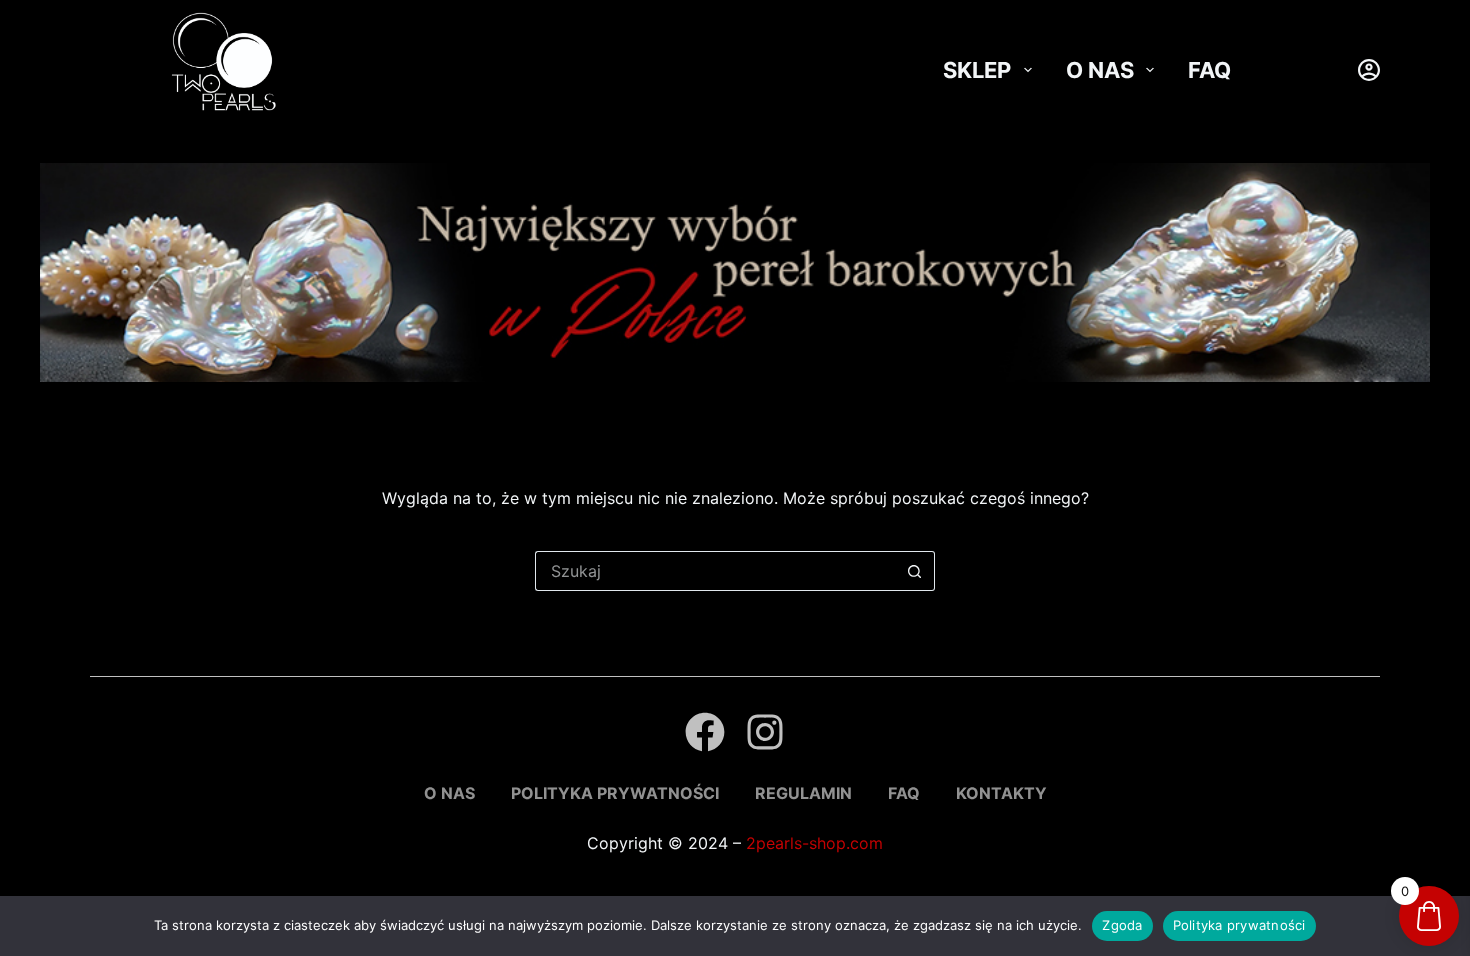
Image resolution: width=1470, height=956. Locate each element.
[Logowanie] (1369, 70)
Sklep (977, 70)
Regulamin (803, 793)
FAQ (1209, 70)
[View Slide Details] (735, 273)
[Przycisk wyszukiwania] (915, 571)
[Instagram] (765, 732)
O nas (1100, 70)
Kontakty (1001, 793)
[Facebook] (705, 732)
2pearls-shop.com (814, 843)
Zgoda (1122, 925)
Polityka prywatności (615, 793)
